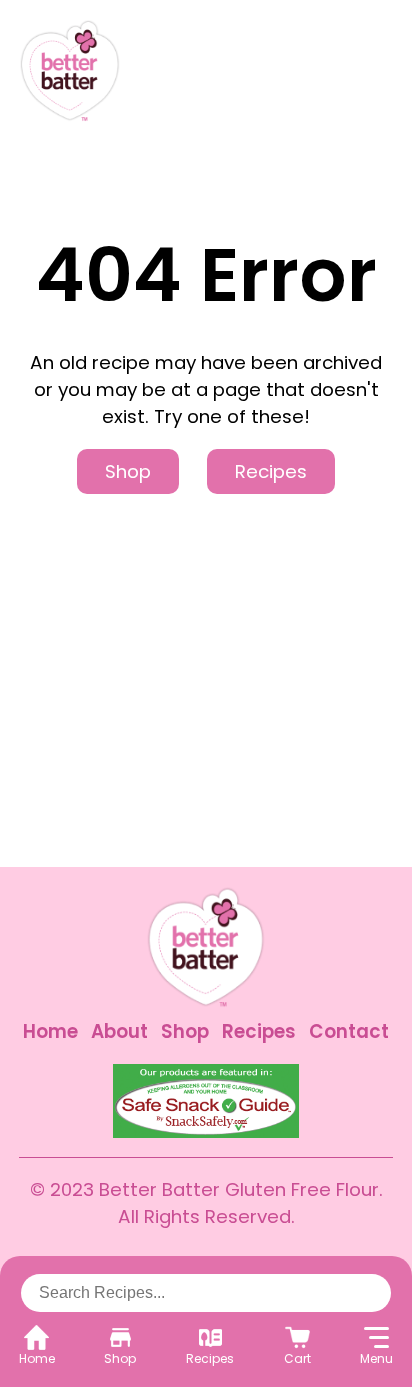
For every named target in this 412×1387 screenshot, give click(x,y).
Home (50, 1031)
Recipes (271, 471)
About (119, 1031)
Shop (128, 471)
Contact (349, 1031)
